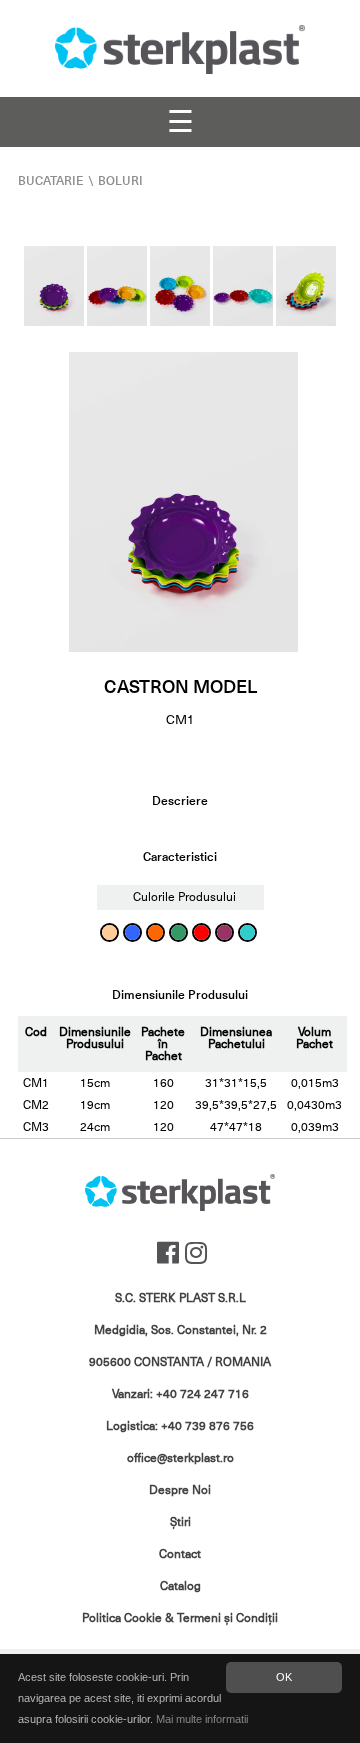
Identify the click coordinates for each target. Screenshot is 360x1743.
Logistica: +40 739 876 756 (180, 1426)
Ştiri (180, 1522)
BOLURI (120, 181)
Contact (180, 1554)
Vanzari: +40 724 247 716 (180, 1394)
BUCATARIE (51, 181)
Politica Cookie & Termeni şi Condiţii (180, 1618)
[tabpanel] (184, 502)
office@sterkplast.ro (180, 1458)
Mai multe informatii (202, 1719)
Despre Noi (180, 1490)
